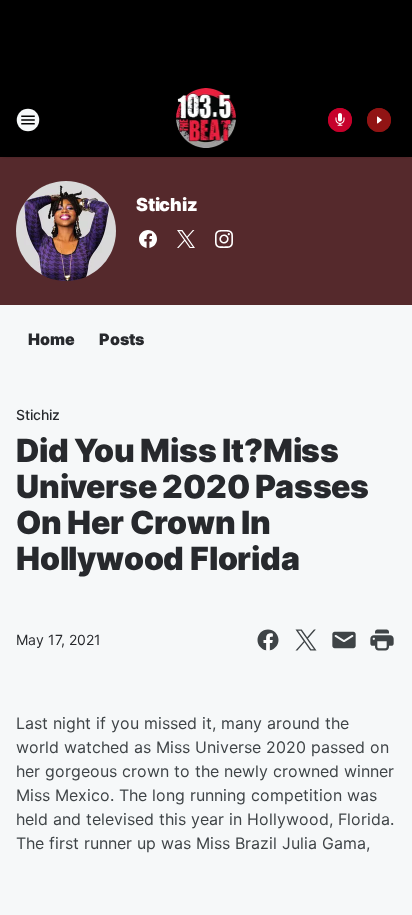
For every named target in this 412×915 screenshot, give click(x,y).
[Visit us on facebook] (148, 239)
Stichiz (167, 204)
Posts (121, 339)
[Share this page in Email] (344, 640)
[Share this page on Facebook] (268, 640)
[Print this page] (382, 640)
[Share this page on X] (306, 640)
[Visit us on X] (186, 239)
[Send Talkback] (340, 120)
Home (51, 339)
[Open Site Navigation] (28, 120)
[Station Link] (206, 120)
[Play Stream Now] (379, 120)
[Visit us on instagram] (224, 239)
